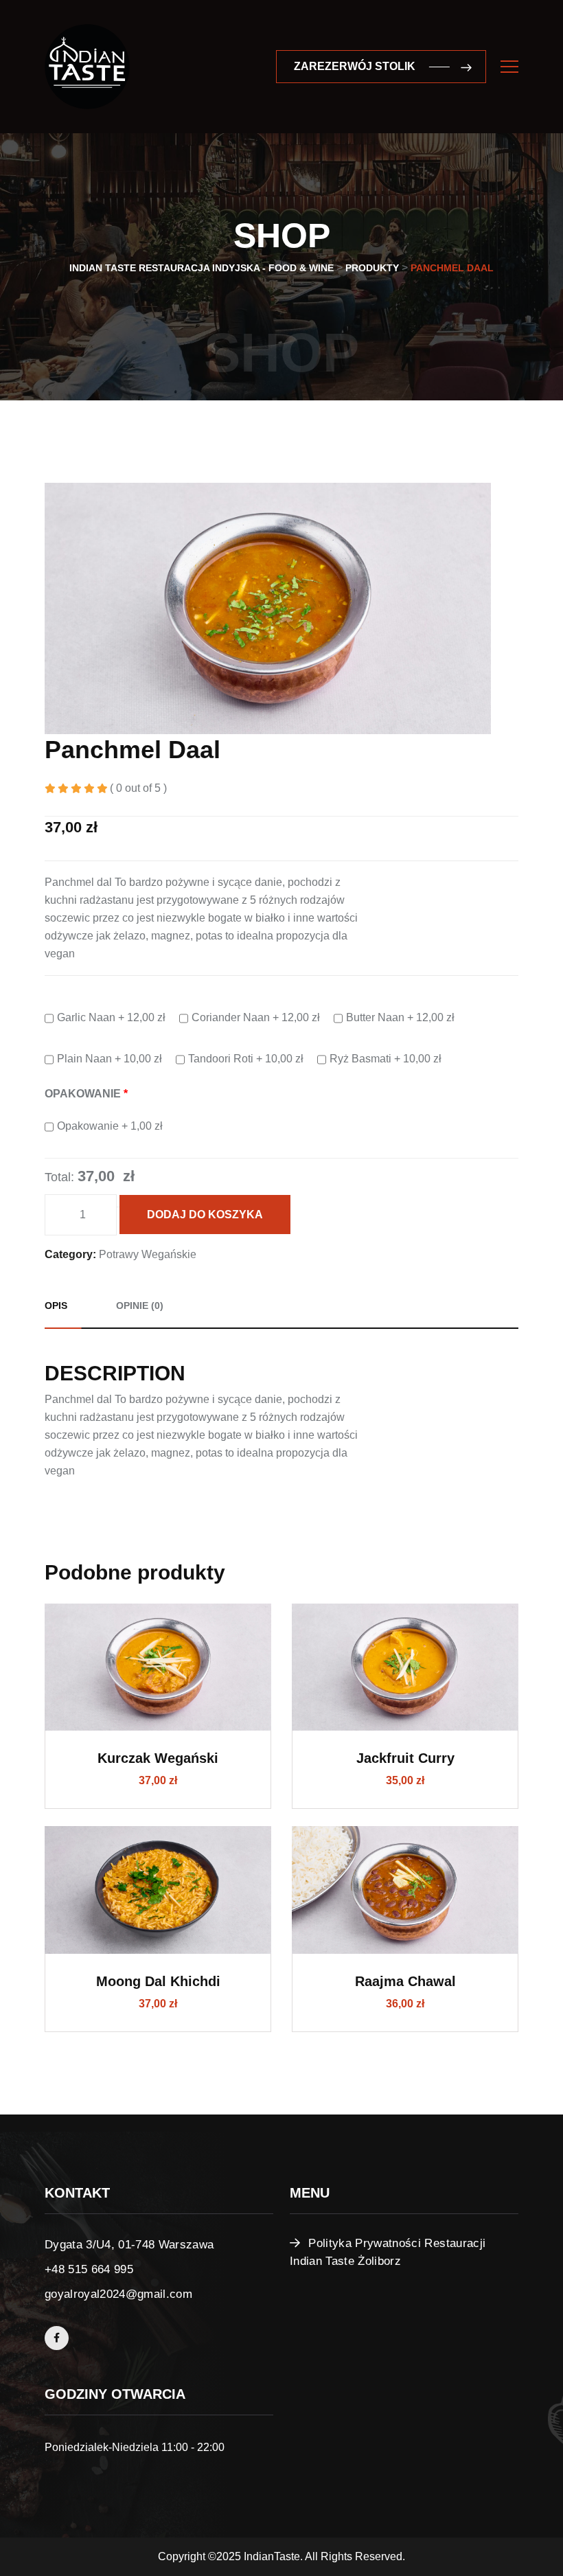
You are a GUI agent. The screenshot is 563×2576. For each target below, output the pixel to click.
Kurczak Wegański (158, 1758)
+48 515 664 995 (89, 2269)
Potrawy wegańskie (148, 1254)
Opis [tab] (56, 1306)
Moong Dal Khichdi (158, 1981)
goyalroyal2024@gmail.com (118, 2294)
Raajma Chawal (405, 1981)
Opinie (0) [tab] (140, 1306)
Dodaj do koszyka (205, 1215)
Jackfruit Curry (405, 1758)
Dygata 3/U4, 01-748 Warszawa (129, 2245)
